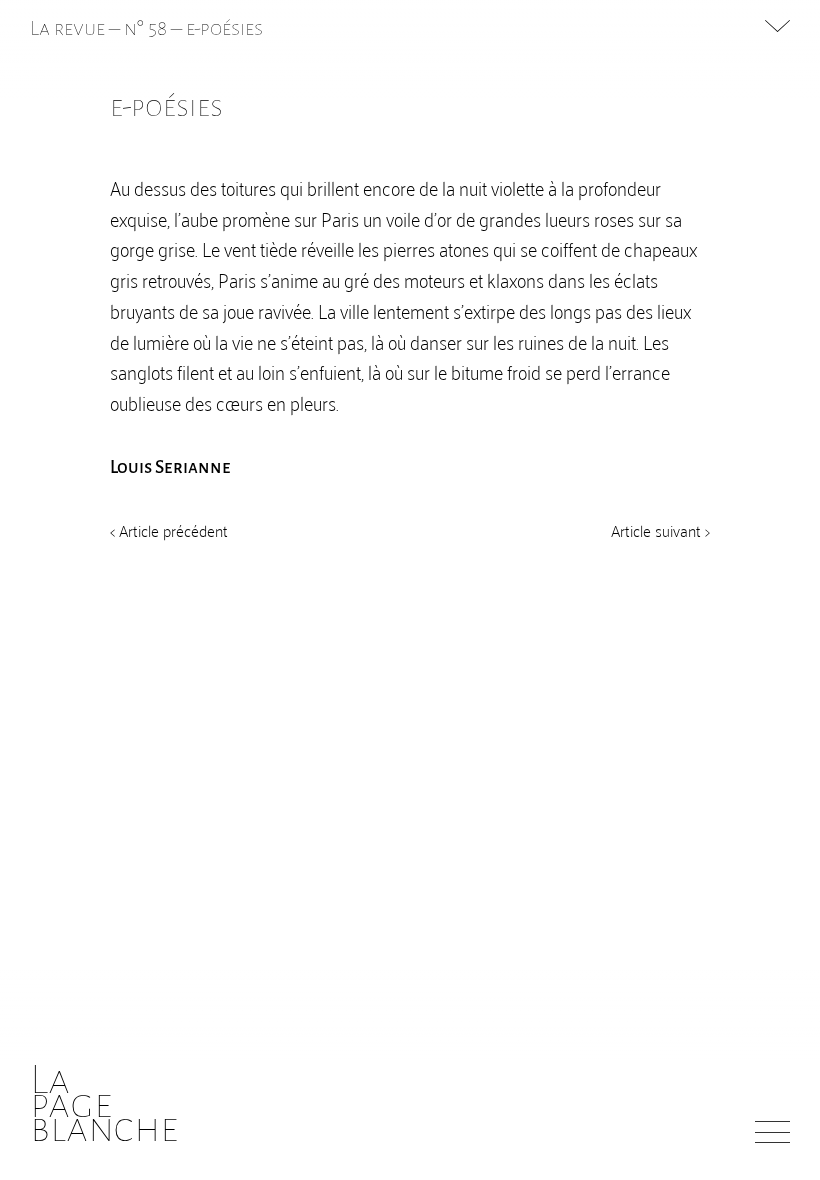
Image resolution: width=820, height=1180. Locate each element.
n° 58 (145, 28)
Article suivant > (660, 530)
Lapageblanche (104, 1103)
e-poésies (224, 28)
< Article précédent (169, 530)
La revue (69, 28)
